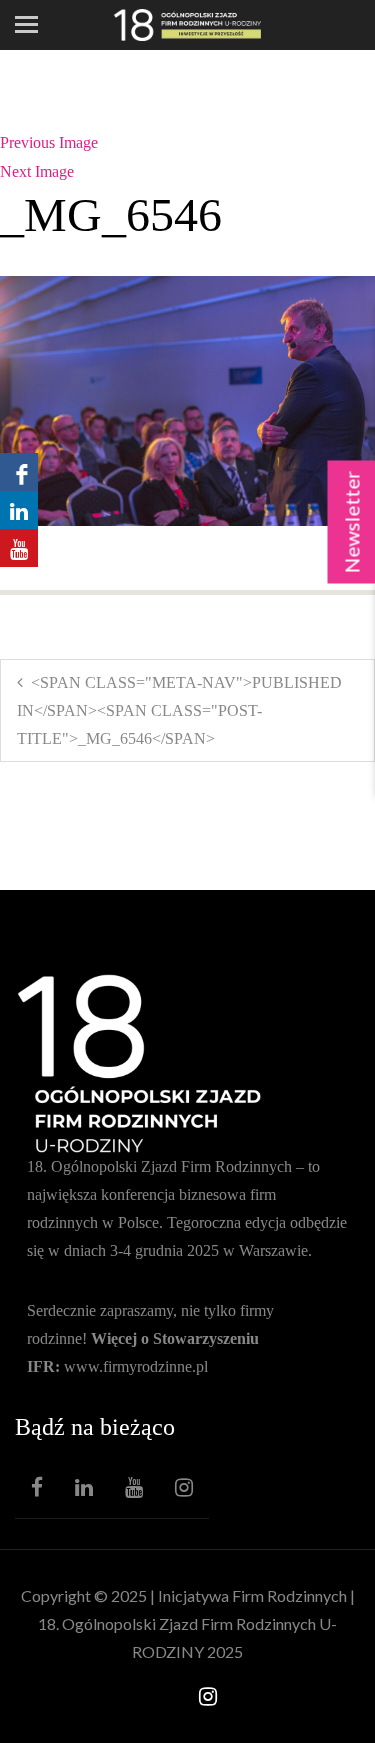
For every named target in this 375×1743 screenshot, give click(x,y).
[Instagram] (184, 1487)
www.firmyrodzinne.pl (136, 1366)
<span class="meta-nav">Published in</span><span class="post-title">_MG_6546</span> (179, 710)
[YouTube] (134, 1487)
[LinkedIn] (84, 1487)
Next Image (37, 171)
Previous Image (49, 142)
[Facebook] (37, 1487)
